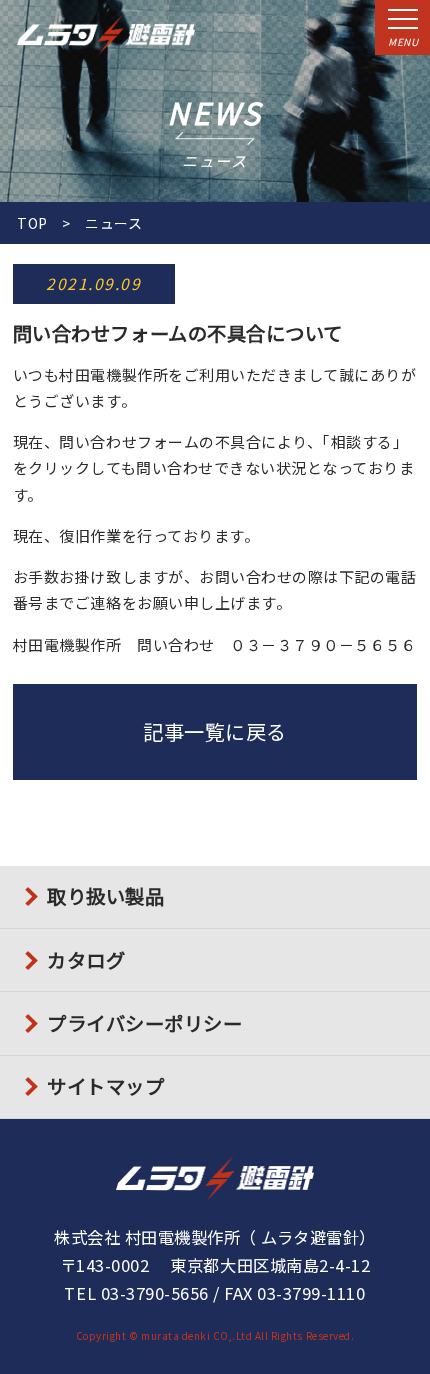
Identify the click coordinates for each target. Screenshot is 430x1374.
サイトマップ (105, 1086)
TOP (32, 223)
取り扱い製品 (105, 896)
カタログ (86, 960)
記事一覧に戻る (215, 731)
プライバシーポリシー (144, 1023)
